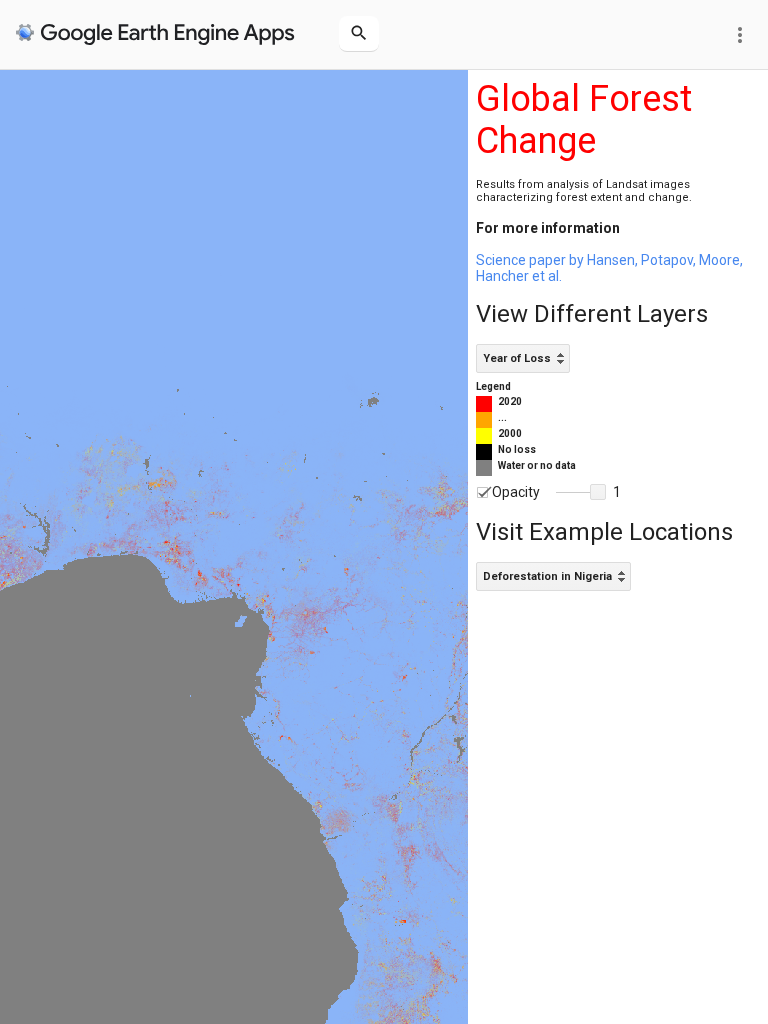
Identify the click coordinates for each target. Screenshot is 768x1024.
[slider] (581, 493)
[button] (598, 492)
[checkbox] (482, 492)
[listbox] (523, 358)
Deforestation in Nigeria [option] (547, 576)
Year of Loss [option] (517, 358)
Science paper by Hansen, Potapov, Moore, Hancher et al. (609, 268)
